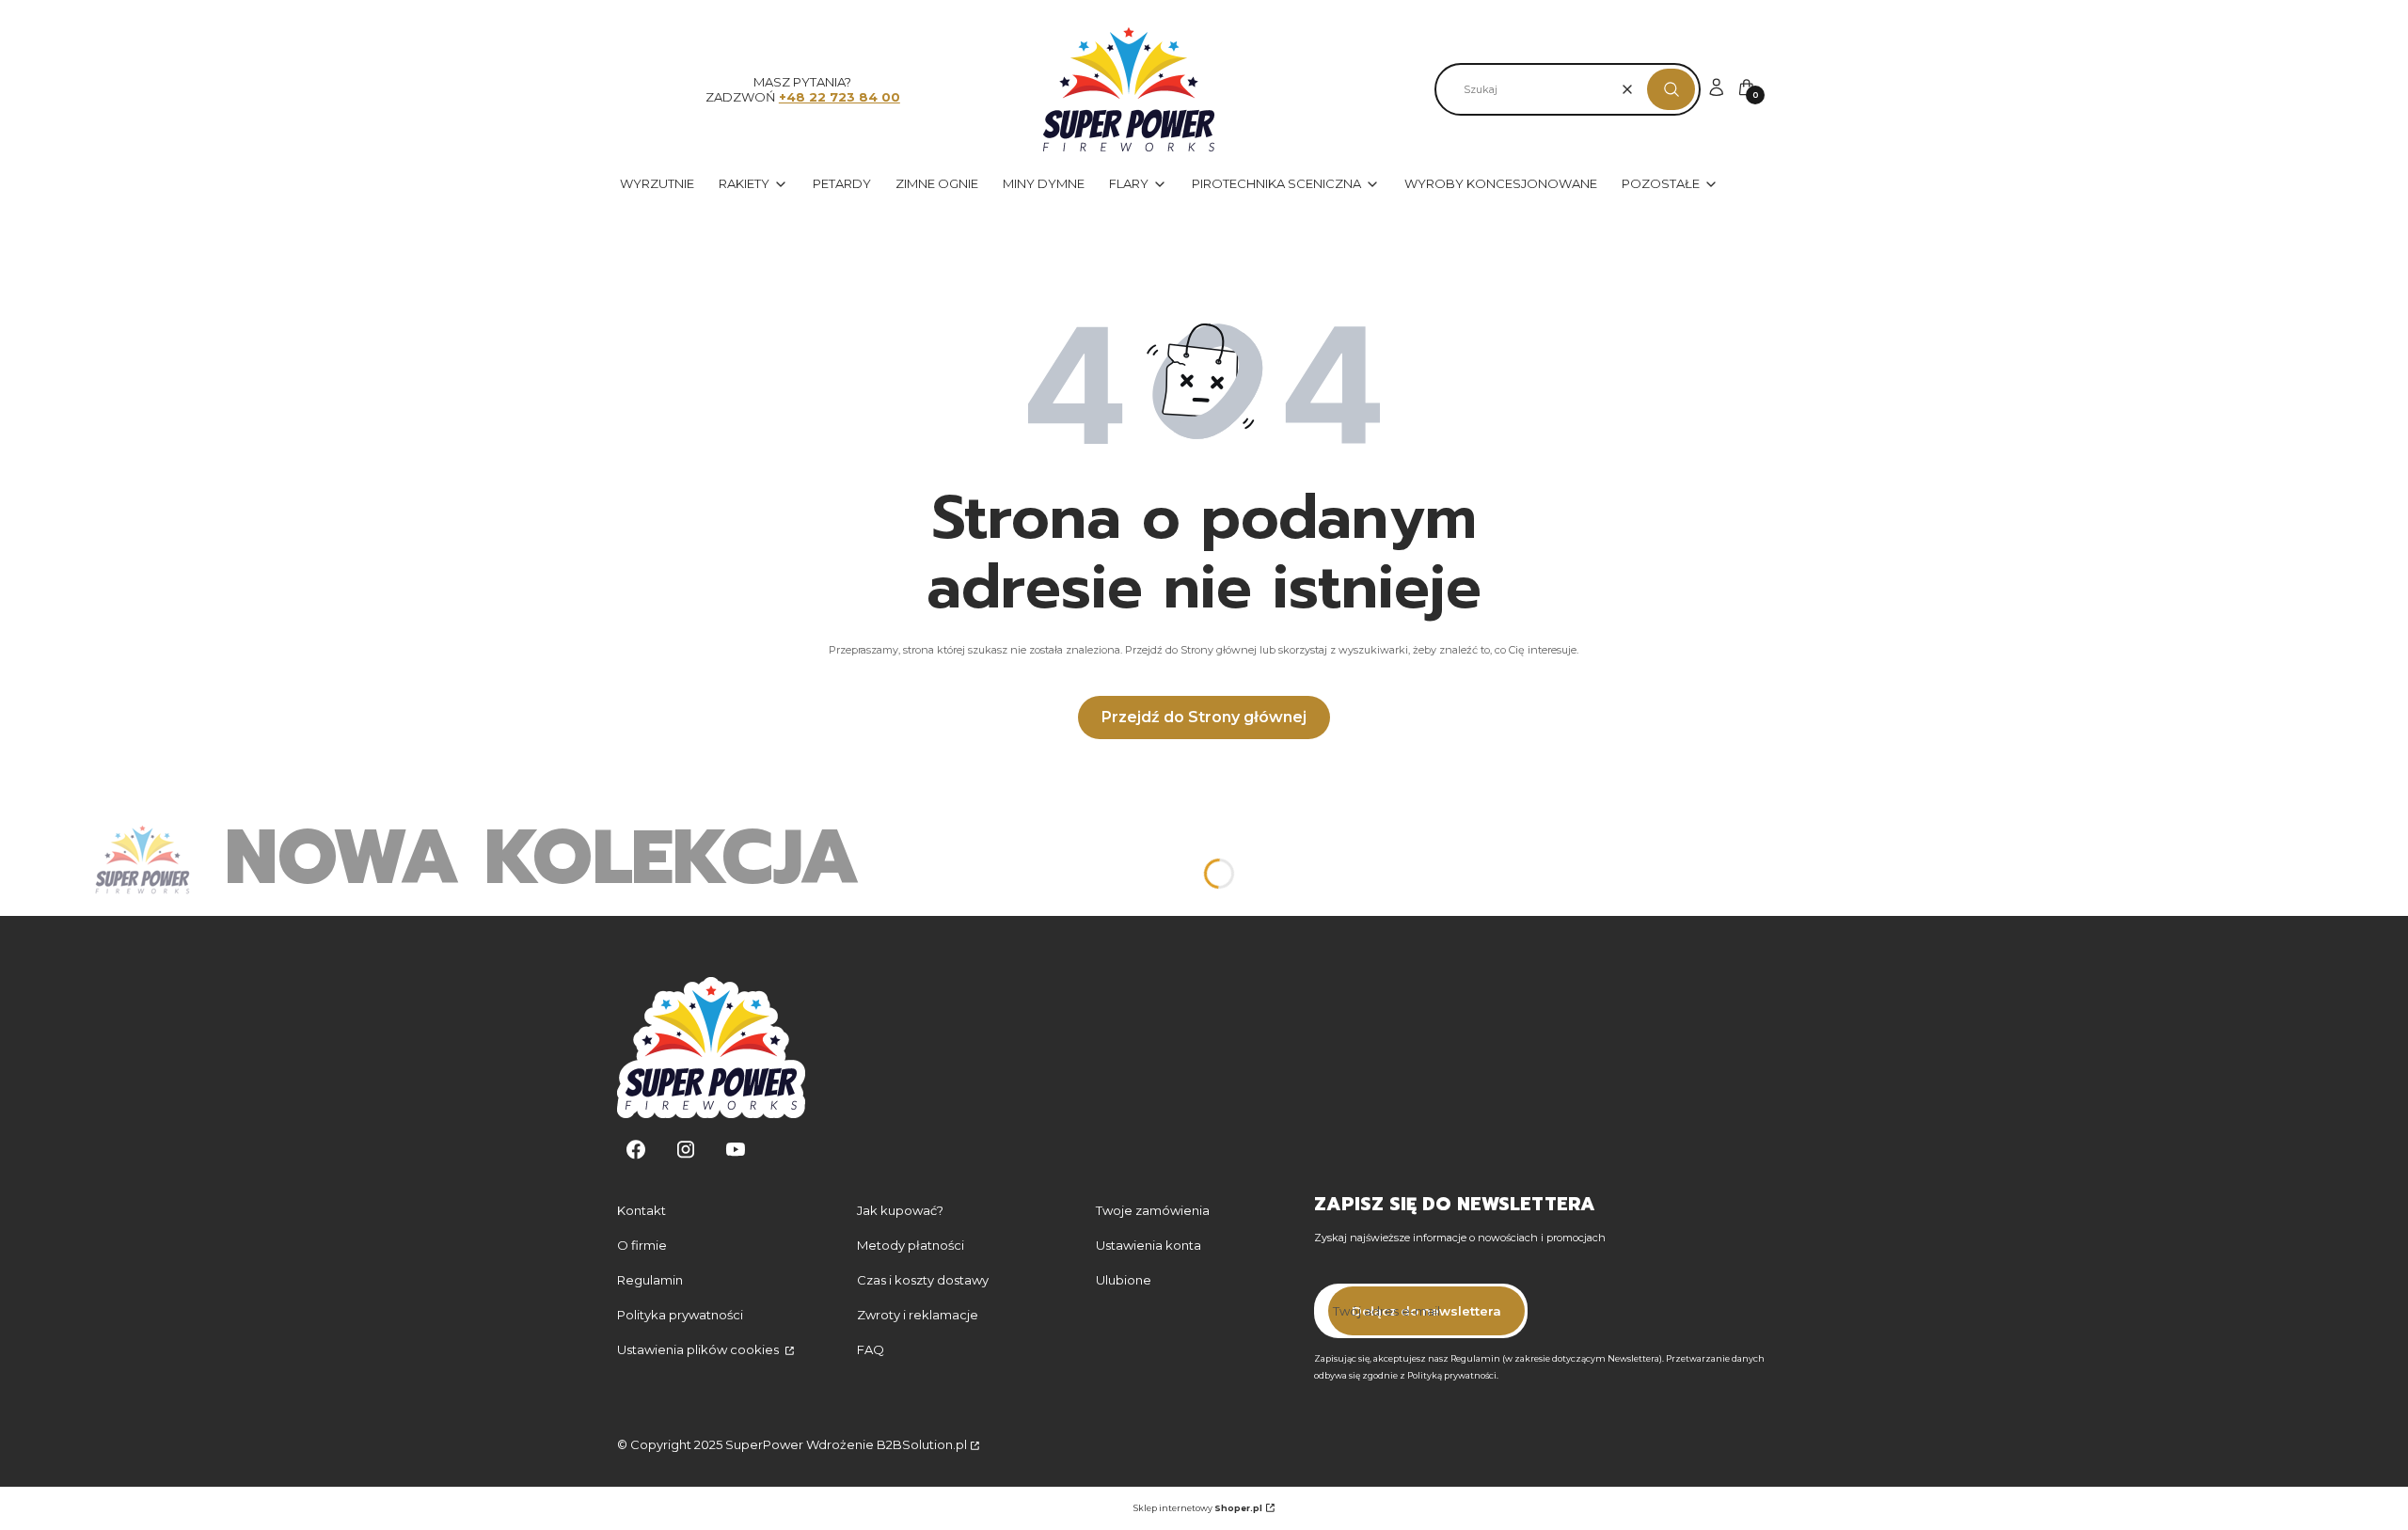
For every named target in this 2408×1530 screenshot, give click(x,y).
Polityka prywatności (680, 1315)
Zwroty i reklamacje (918, 1315)
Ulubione (1124, 1280)
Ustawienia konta (1149, 1245)
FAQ (871, 1349)
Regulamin (650, 1280)
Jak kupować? (900, 1210)
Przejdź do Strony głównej (1204, 717)
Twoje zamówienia (1153, 1210)
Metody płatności (911, 1245)
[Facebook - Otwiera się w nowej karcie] (636, 1150)
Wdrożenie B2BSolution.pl (887, 1444)
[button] (1671, 89)
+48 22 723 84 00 (840, 97)
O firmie (642, 1245)
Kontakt (642, 1210)
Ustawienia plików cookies (699, 1349)
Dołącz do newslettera (1426, 1311)
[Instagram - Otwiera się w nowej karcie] (686, 1150)
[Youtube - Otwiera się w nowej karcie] (736, 1150)
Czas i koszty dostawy (923, 1280)
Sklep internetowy (1198, 1508)
